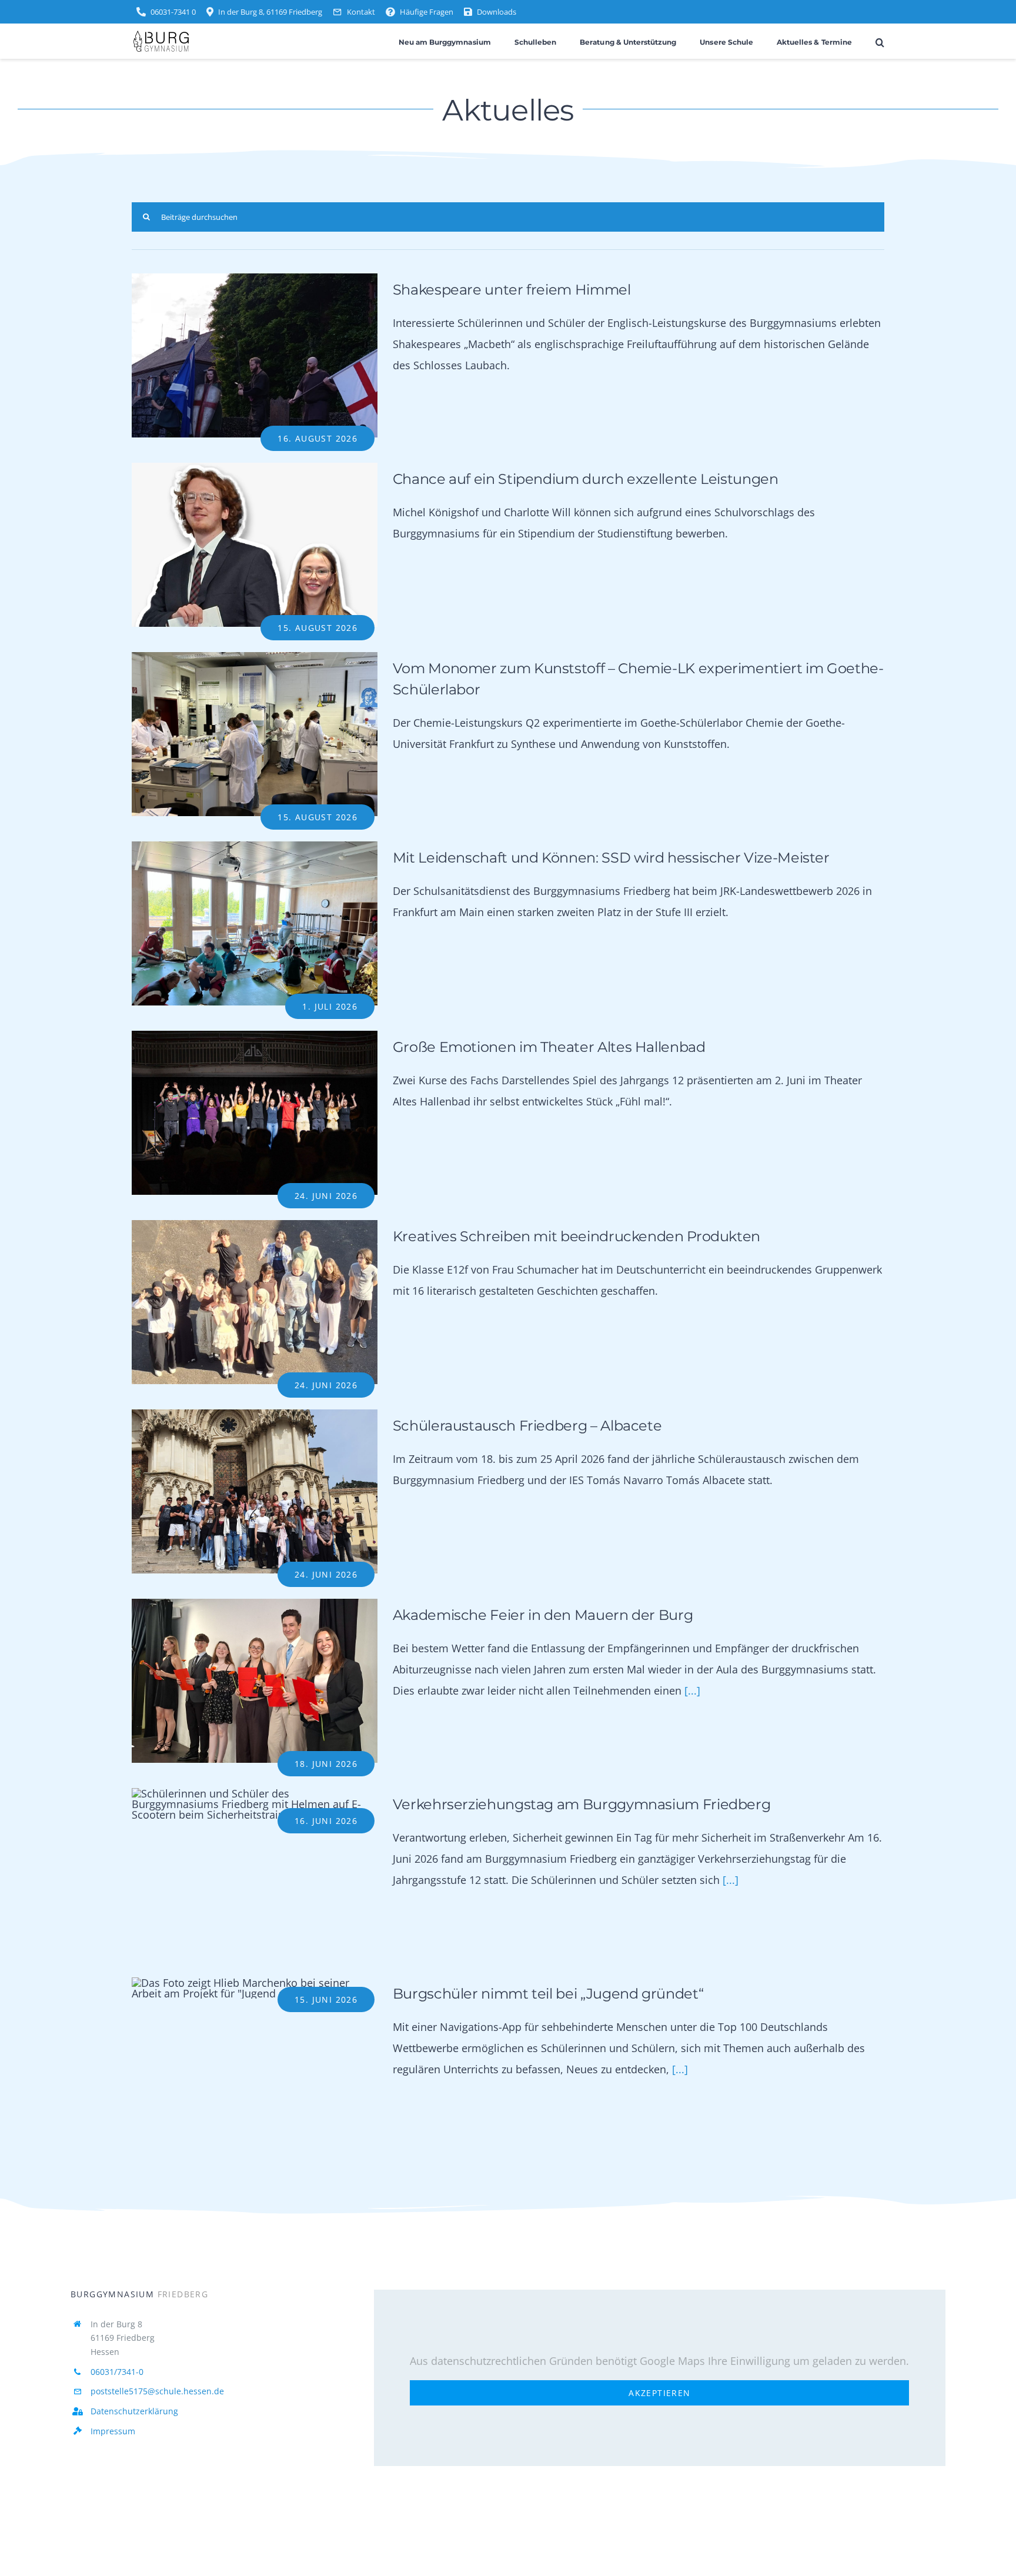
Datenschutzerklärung (134, 2411)
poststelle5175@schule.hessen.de (157, 2391)
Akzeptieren (659, 2393)
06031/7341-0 (117, 2372)
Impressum (113, 2431)
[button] (880, 41)
